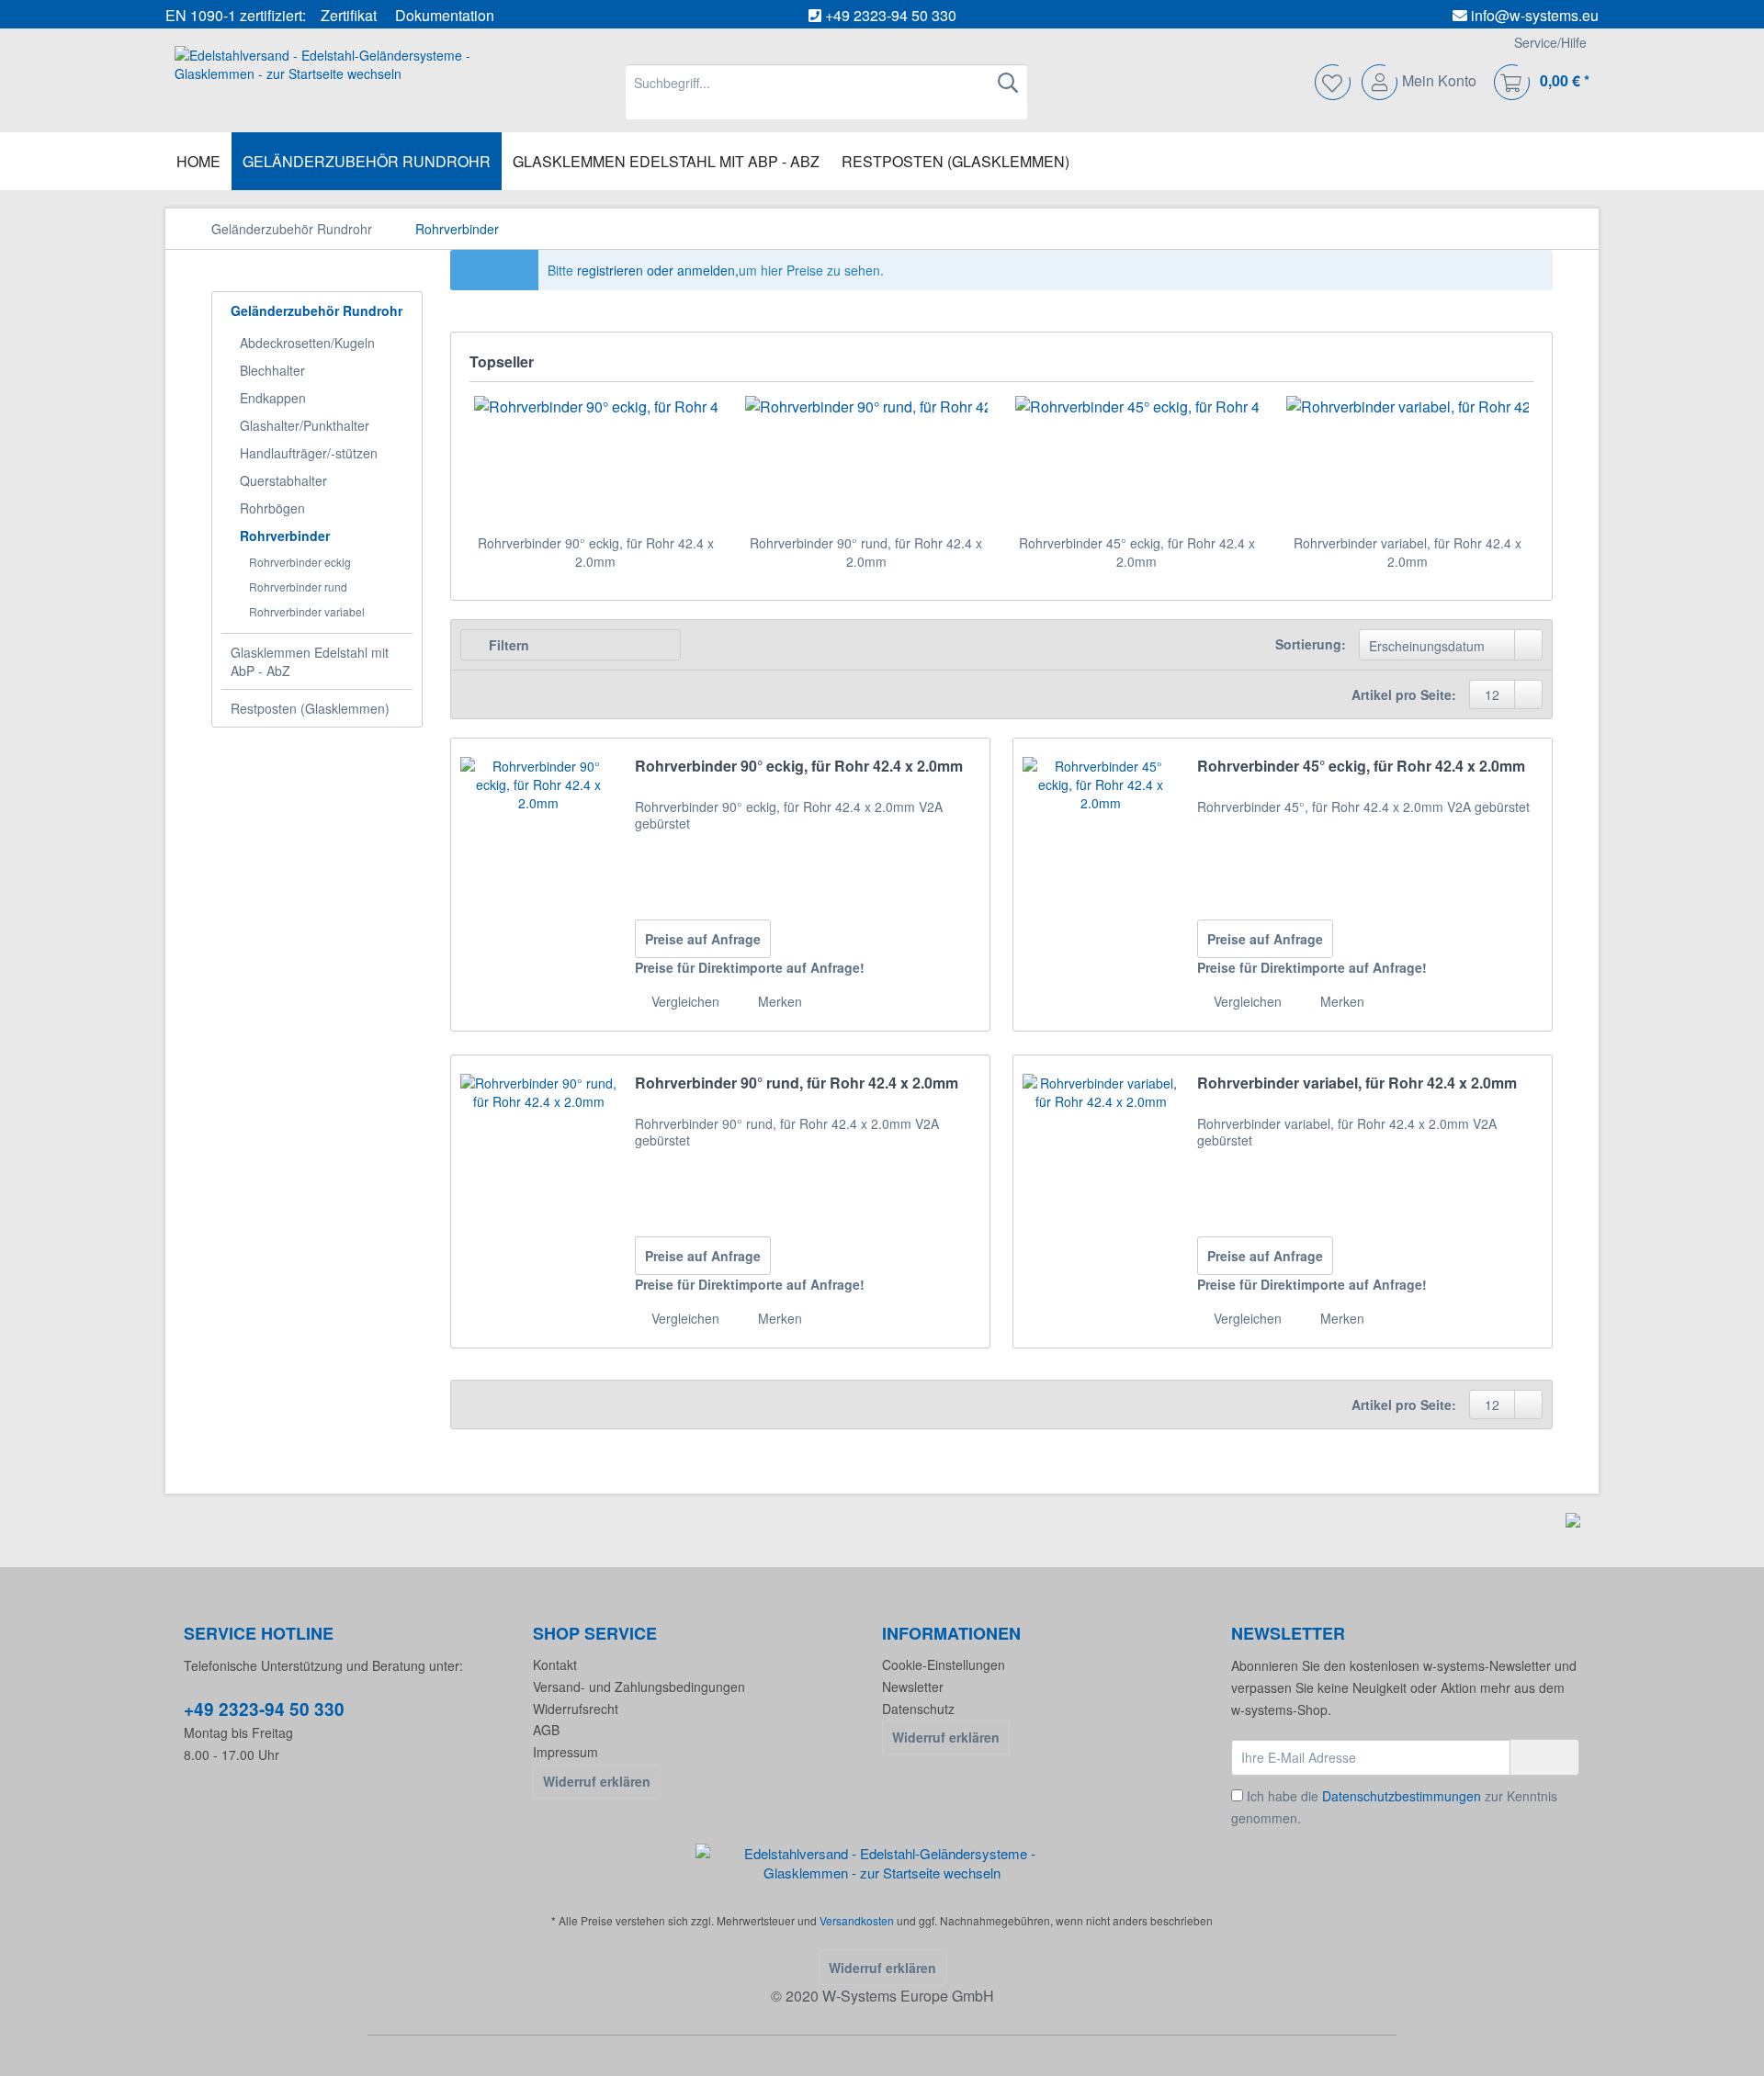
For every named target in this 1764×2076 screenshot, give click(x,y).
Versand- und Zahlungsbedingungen (639, 1687)
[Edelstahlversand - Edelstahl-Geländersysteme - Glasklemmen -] (882, 1863)
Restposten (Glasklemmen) (310, 708)
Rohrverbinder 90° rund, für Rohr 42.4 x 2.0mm (866, 552)
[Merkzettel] (1334, 83)
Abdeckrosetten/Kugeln (307, 343)
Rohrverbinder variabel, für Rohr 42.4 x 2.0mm (1408, 552)
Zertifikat (349, 15)
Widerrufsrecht (576, 1709)
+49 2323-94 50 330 (891, 15)
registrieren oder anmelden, (658, 270)
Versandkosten (857, 1920)
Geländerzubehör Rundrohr (317, 310)
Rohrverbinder (285, 536)
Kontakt (555, 1664)
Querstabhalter (283, 480)
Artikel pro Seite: (1404, 694)
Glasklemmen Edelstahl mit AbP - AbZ (310, 661)
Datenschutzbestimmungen (1402, 1796)
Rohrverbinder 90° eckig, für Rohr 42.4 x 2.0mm (596, 552)
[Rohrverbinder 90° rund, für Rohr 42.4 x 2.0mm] (867, 460)
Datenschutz (918, 1709)
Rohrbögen (272, 508)
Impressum (565, 1752)
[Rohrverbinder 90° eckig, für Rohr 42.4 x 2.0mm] (596, 460)
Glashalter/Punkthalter (305, 425)
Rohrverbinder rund (298, 587)
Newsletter (913, 1687)
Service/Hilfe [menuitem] (1550, 42)
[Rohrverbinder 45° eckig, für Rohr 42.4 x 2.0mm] (1137, 460)
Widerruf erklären (597, 1781)
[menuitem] (826, 92)
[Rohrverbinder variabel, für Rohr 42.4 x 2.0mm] (1408, 460)
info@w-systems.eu (1535, 15)
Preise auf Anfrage (703, 939)
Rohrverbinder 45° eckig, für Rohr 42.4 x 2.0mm (1137, 552)
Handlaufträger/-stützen (309, 453)
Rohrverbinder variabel (307, 611)
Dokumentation (445, 15)
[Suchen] (1008, 83)
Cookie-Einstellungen (944, 1664)
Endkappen (273, 398)
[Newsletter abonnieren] (1544, 1757)
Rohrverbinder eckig (300, 562)
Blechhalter (272, 370)
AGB (546, 1730)
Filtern (507, 645)
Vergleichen (684, 1001)
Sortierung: (1311, 644)
